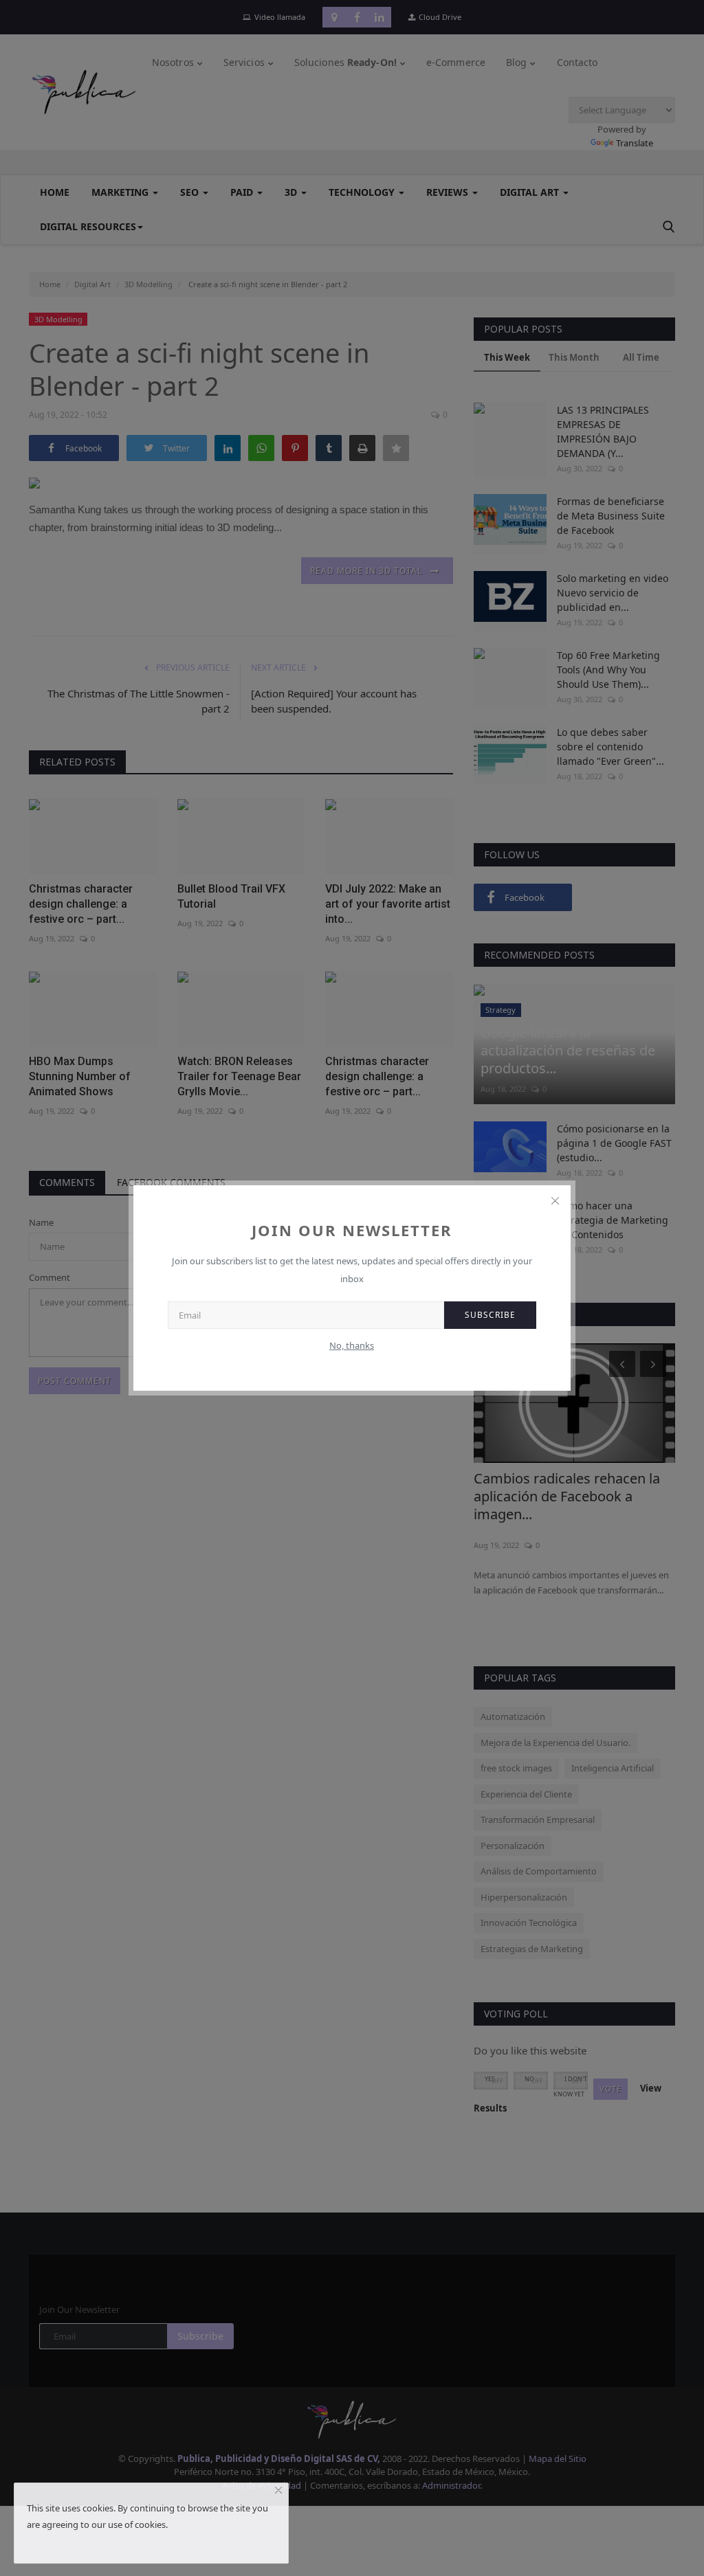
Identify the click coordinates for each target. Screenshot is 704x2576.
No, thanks (352, 1345)
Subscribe (490, 1315)
